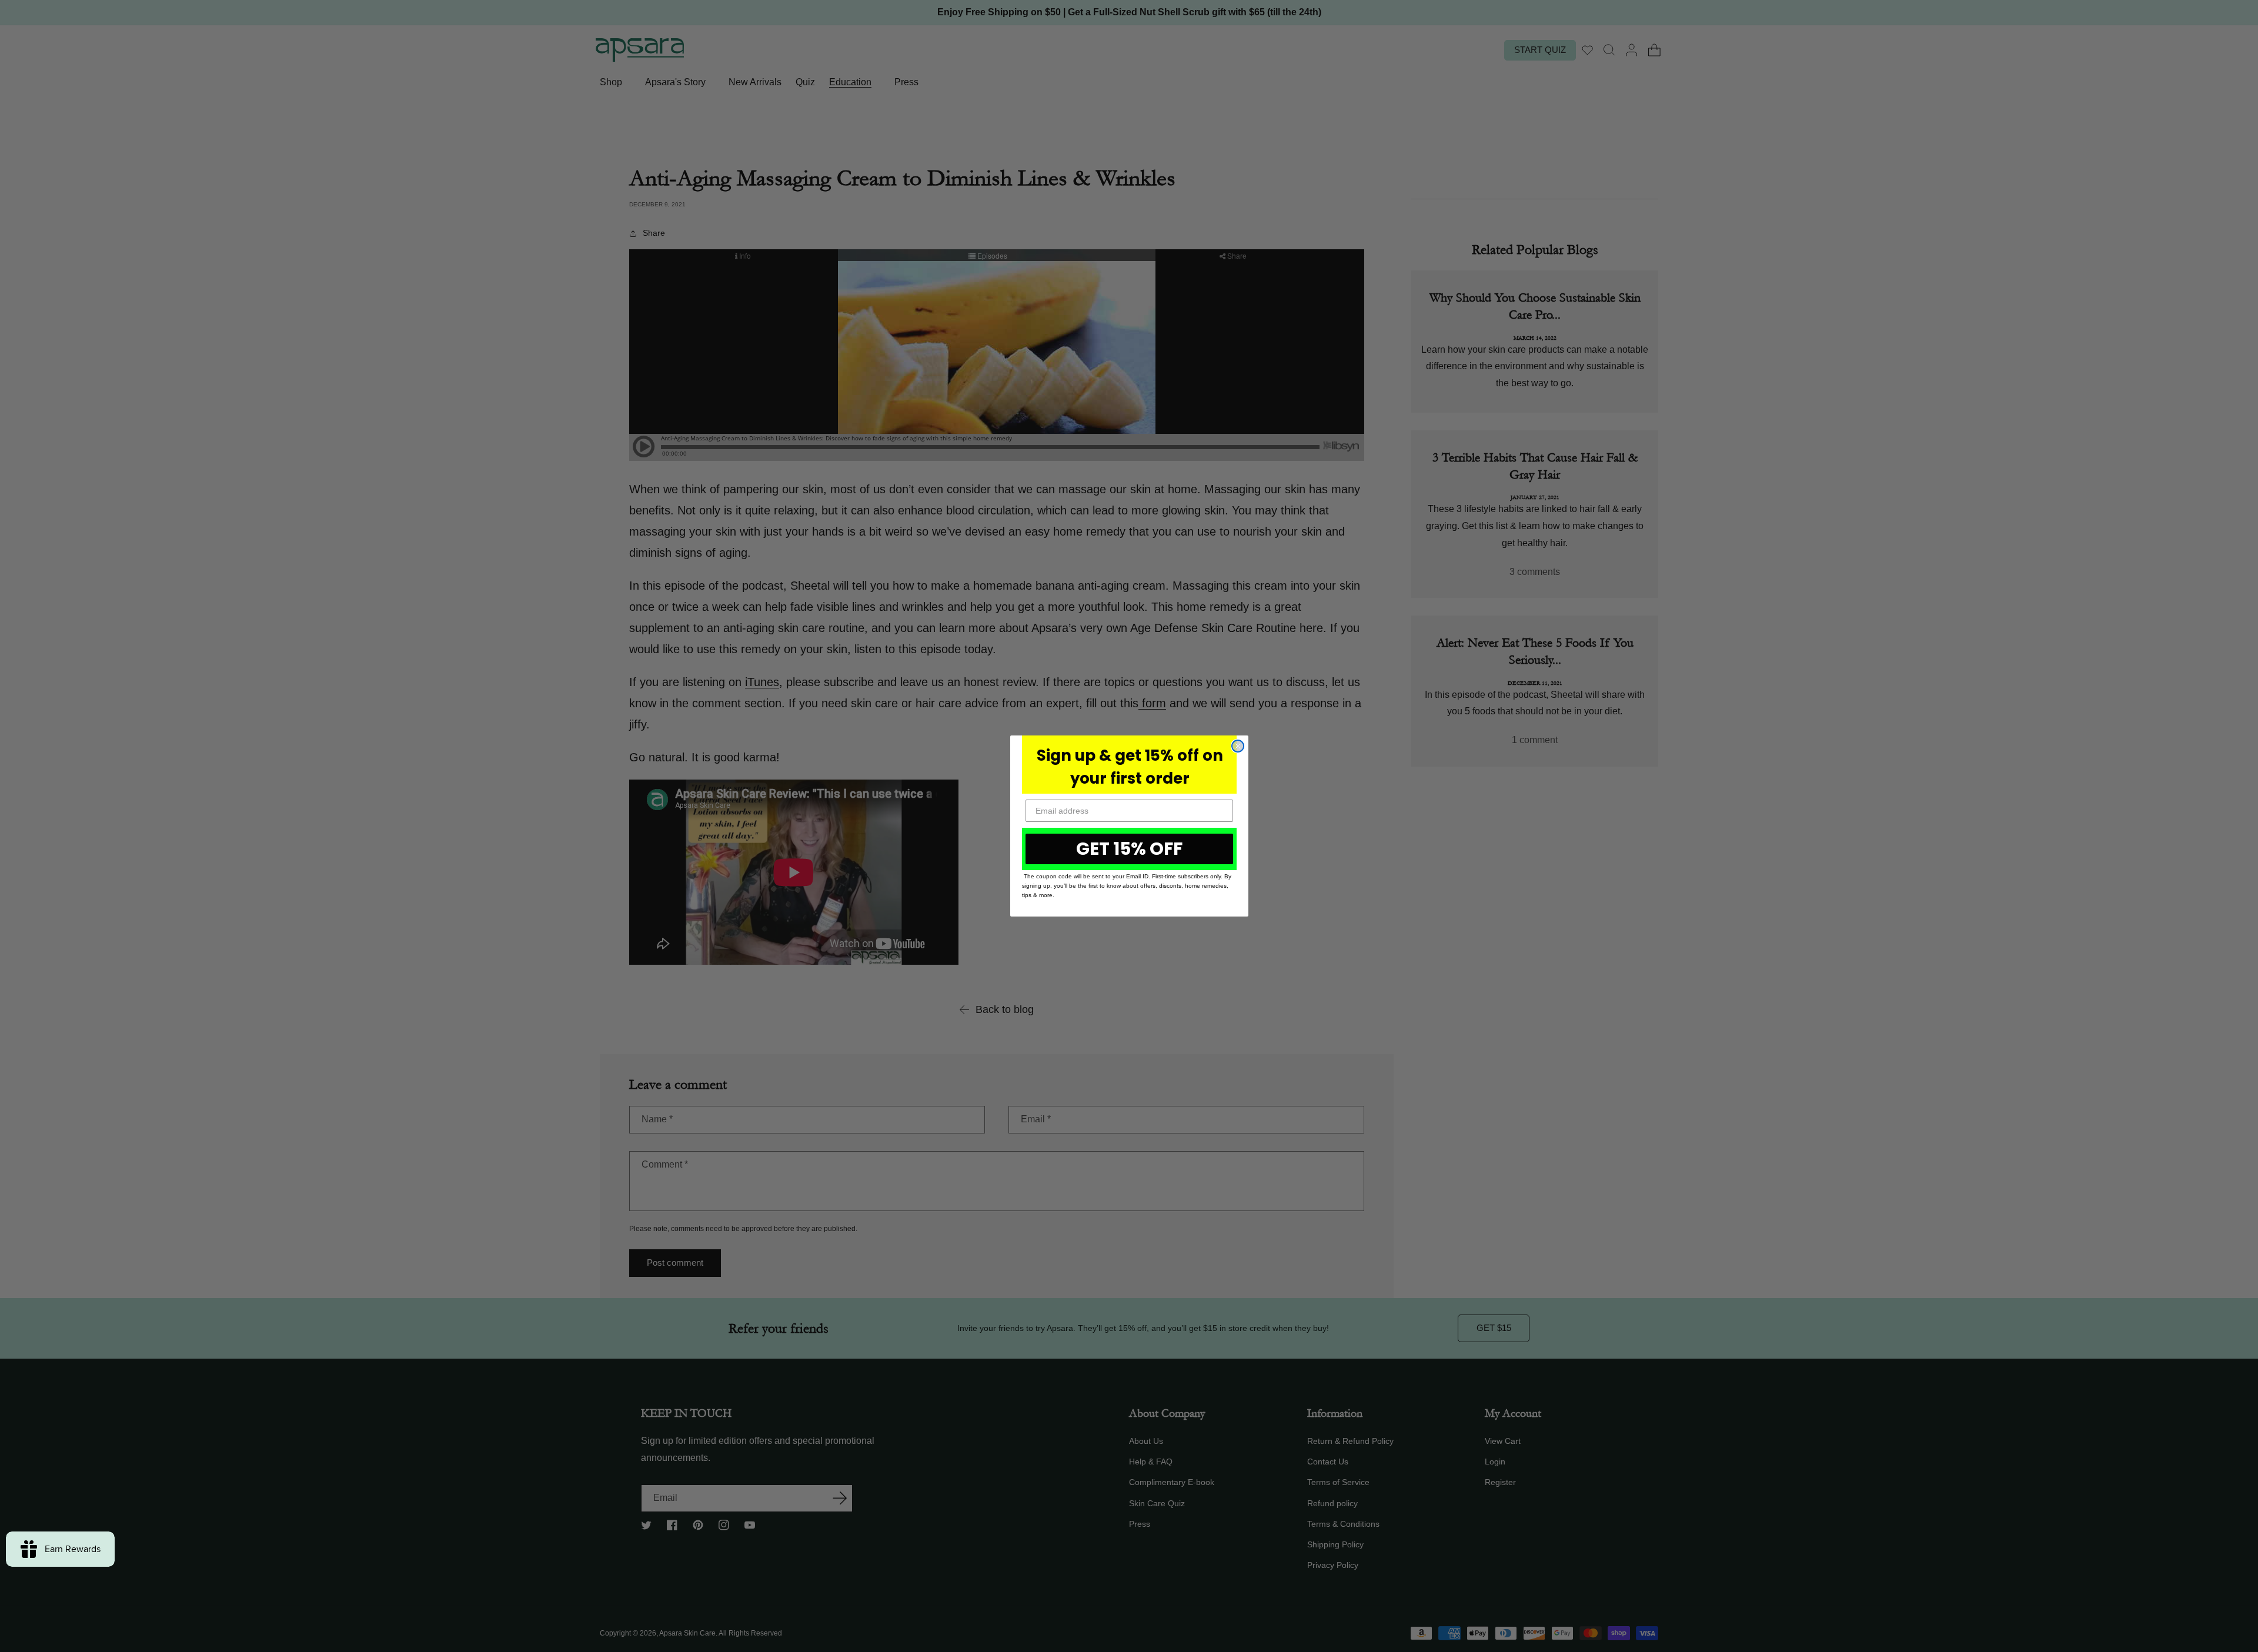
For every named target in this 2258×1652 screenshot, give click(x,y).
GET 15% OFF (1129, 849)
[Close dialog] (1238, 746)
